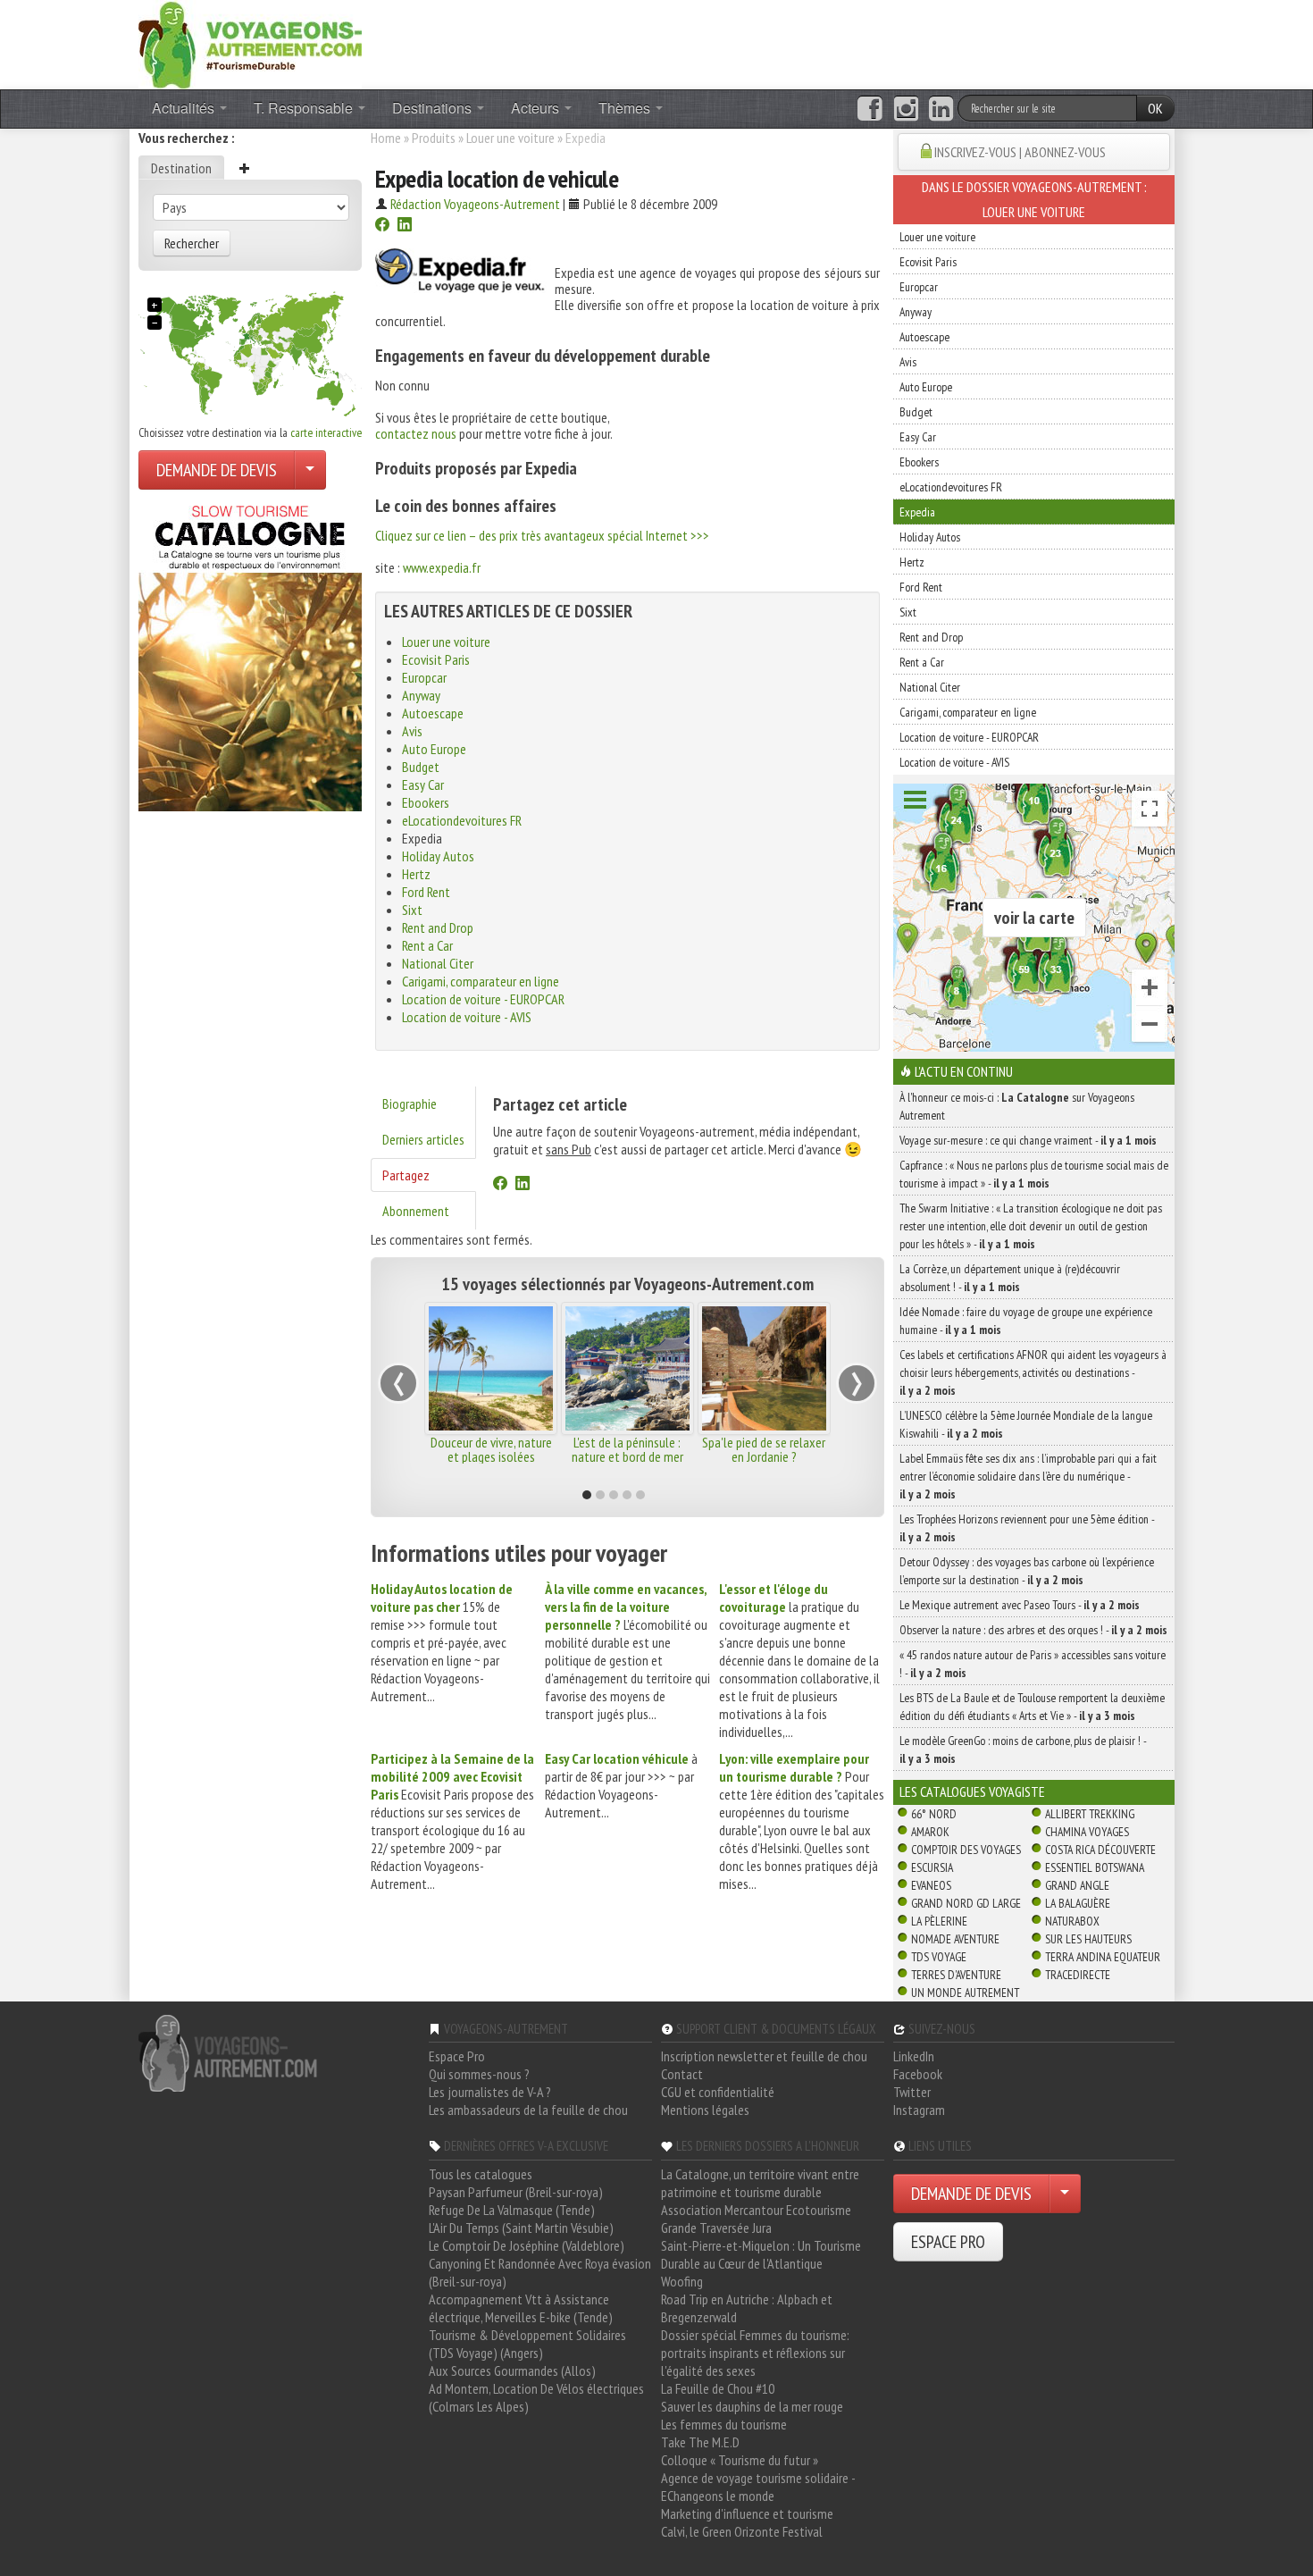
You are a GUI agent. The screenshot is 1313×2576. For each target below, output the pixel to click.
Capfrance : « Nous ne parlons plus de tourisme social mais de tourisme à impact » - (1034, 1174)
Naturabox (1072, 1921)
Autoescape (433, 713)
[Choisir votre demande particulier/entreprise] (310, 470)
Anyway (421, 695)
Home (386, 138)
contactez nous (416, 433)
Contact (682, 2074)
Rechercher (192, 243)
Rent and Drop (438, 927)
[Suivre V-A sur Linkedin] (941, 109)
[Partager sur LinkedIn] (405, 226)
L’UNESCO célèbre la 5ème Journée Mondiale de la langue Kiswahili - (1026, 1424)
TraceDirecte (1078, 1975)
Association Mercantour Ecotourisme (756, 2210)
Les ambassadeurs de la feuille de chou (528, 2110)
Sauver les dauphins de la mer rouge (752, 2406)
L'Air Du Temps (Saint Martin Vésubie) (521, 2228)
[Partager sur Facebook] (382, 226)
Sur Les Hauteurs (1088, 1939)
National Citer (438, 963)
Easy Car (423, 785)
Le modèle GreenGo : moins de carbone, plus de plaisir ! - (1023, 1749)
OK (1155, 108)
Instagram (919, 2110)
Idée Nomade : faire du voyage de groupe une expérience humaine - (1026, 1321)
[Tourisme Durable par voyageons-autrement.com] (250, 43)
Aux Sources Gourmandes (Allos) (512, 2370)
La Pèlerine (939, 1921)
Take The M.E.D (700, 2442)
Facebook (918, 2074)
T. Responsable (305, 108)
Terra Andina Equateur (1103, 1957)
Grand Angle (1077, 1885)
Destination (181, 168)
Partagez (406, 1175)
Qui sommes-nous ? (479, 2074)
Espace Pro (457, 2056)
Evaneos (931, 1885)
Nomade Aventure (955, 1939)
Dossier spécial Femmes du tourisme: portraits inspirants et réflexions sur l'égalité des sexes (755, 2353)
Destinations (434, 108)
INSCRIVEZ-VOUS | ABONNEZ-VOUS (1020, 152)
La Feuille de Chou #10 (718, 2388)
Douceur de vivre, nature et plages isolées (491, 1449)
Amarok (930, 1832)
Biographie (410, 1103)
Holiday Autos (438, 856)
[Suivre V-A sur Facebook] (870, 109)
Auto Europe (434, 749)
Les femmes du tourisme (724, 2424)
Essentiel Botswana (1095, 1867)
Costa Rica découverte (1100, 1850)
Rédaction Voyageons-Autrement (475, 204)
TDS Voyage (939, 1957)
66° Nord (934, 1814)
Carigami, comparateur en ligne (481, 981)
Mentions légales (705, 2110)
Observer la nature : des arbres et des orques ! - (1033, 1630)
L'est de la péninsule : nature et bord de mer (627, 1449)
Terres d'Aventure (956, 1975)
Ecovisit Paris (436, 659)
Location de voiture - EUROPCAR (483, 999)
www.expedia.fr (442, 567)
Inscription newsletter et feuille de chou (764, 2056)
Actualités (185, 108)
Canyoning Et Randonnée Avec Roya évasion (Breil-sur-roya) (540, 2272)
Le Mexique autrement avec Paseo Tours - (1020, 1605)
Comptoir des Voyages (966, 1850)
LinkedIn (914, 2056)
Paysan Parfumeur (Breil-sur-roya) (516, 2192)
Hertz (416, 874)
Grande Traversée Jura (716, 2228)
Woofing (682, 2281)
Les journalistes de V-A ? (490, 2092)
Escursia (932, 1867)
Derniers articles (423, 1139)
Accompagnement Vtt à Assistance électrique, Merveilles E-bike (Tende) (521, 2308)
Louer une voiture (510, 138)
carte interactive (326, 432)
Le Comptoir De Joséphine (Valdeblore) (527, 2245)
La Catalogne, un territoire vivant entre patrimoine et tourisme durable (760, 2183)
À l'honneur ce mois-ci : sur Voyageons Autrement (1017, 1106)
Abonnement (416, 1211)
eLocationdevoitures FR (462, 820)
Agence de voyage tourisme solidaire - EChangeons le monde (758, 2487)
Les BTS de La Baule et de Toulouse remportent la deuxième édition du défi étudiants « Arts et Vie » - (1032, 1707)
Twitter (912, 2092)
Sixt (412, 910)
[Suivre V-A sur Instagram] (906, 109)
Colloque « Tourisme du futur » (740, 2460)
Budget (421, 767)
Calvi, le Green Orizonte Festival (742, 2531)
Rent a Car (427, 945)
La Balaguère (1078, 1903)
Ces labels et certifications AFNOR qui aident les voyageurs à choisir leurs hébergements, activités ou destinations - (1033, 1372)
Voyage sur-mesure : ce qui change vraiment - (1028, 1140)
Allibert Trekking (1090, 1814)
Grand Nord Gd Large (966, 1903)
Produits (434, 138)
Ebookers (426, 802)
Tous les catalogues (481, 2174)
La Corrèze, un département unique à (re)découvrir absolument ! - (1010, 1278)
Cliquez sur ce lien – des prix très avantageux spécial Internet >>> (542, 535)
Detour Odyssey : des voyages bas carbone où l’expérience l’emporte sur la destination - (1027, 1571)
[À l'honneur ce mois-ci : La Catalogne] (250, 653)
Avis (412, 731)
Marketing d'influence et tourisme (747, 2513)
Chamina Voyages (1087, 1832)
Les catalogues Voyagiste (972, 1791)
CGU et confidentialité (718, 2092)
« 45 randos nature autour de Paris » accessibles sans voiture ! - (1033, 1664)
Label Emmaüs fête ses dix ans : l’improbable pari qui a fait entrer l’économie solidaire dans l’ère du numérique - (1028, 1476)
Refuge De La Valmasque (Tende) (512, 2210)
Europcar (424, 677)
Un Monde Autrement (965, 1993)
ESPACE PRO (948, 2242)
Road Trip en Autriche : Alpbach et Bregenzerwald (747, 2308)
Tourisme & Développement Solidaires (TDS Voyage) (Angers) (527, 2344)
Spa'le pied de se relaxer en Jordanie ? (764, 1449)
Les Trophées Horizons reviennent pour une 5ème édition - (1027, 1528)
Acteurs (537, 108)
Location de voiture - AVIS (467, 1017)
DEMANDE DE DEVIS (217, 470)
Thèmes (626, 108)
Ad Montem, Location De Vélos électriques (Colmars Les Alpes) (536, 2397)
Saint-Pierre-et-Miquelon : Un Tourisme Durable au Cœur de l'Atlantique (761, 2254)
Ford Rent (426, 892)
